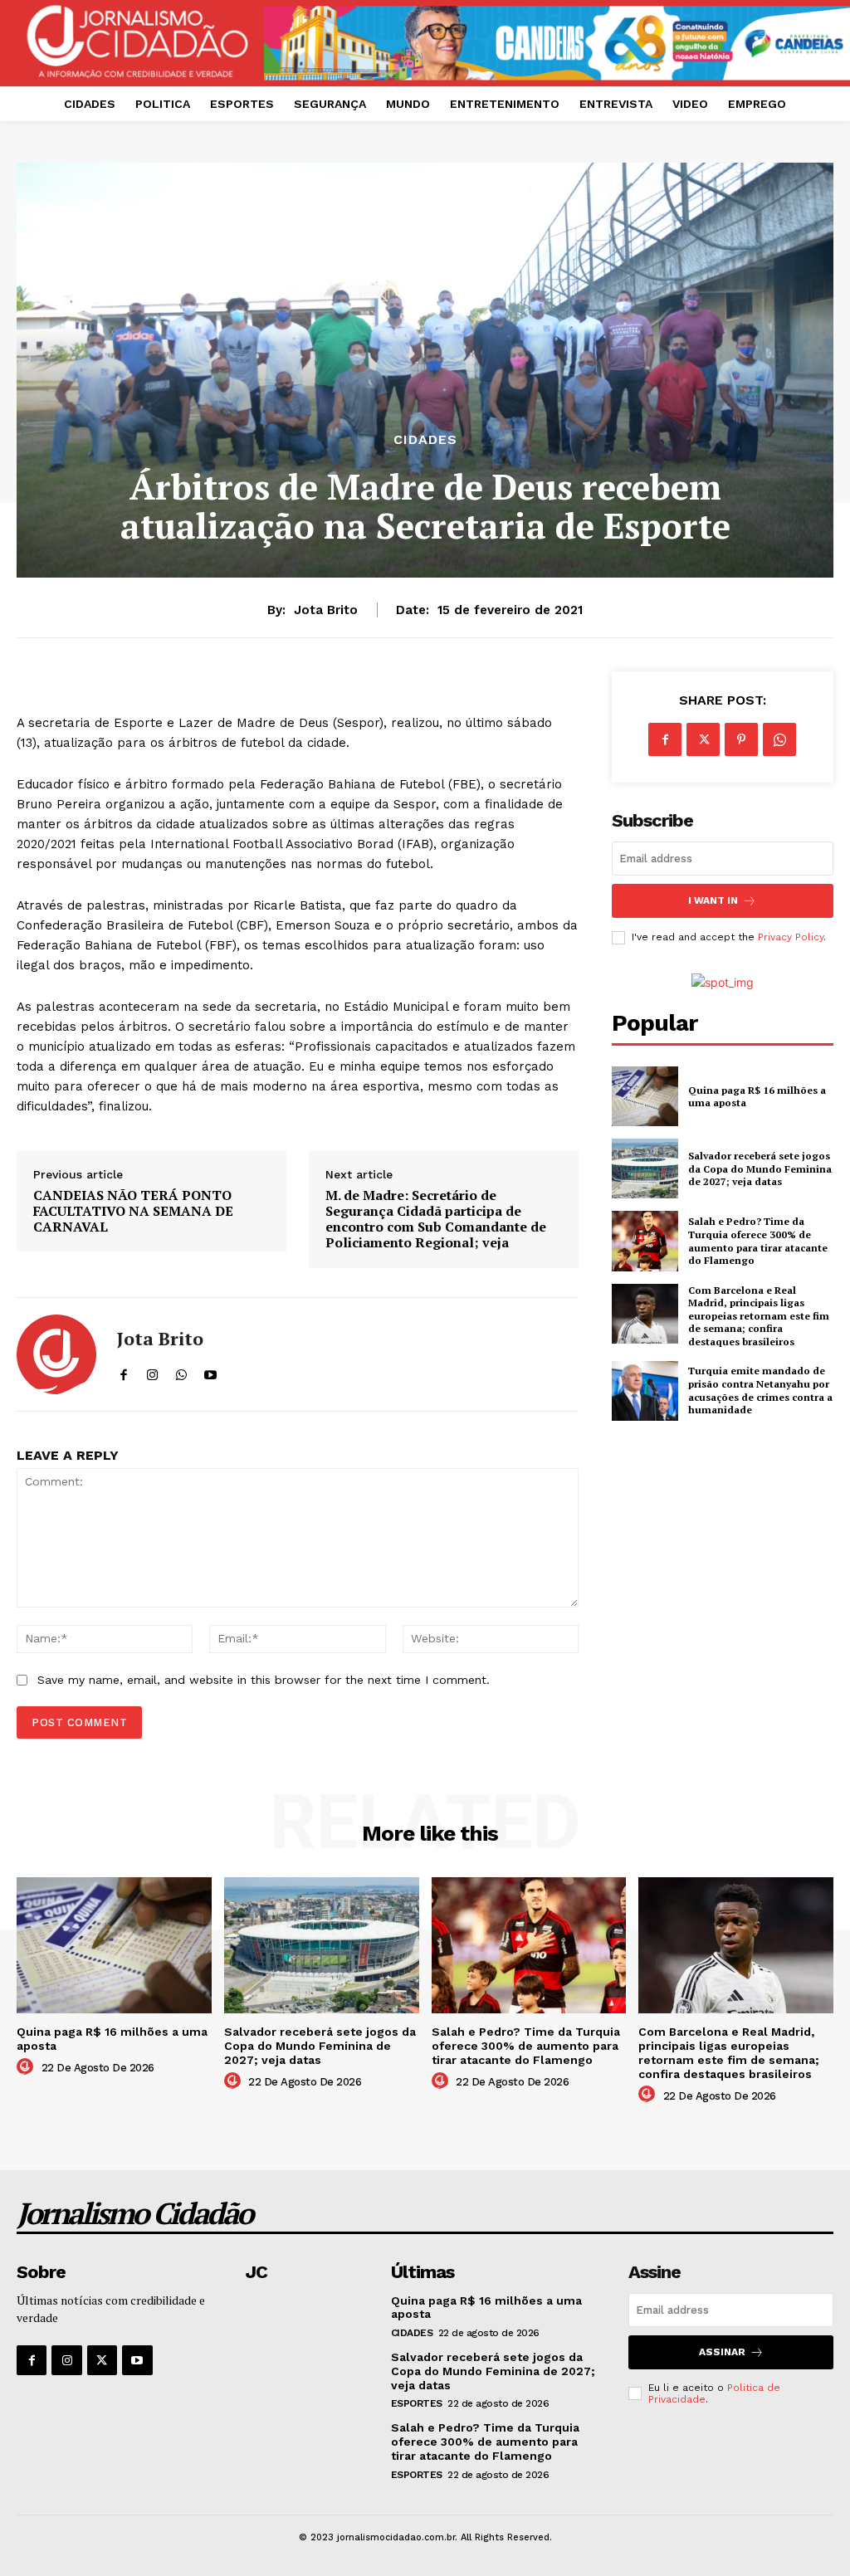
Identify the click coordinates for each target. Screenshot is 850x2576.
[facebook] (123, 1371)
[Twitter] (703, 739)
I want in (713, 900)
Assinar (722, 2352)
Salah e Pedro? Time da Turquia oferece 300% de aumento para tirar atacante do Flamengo (758, 1241)
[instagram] (152, 1371)
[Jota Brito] (56, 1354)
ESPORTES (417, 2403)
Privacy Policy (791, 937)
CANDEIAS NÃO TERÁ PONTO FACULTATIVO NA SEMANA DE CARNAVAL (133, 1212)
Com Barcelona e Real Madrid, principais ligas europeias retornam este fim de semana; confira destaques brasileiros (759, 1316)
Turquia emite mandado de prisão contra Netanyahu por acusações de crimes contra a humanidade (760, 1390)
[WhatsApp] (779, 739)
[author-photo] (27, 2067)
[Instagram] (66, 2360)
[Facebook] (665, 739)
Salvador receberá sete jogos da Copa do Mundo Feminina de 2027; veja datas (760, 1168)
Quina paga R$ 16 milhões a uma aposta (757, 1097)
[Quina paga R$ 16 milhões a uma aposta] (645, 1096)
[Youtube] (137, 2360)
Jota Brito (326, 610)
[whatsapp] (181, 1371)
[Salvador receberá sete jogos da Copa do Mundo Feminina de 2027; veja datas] (645, 1168)
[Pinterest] (741, 739)
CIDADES (425, 440)
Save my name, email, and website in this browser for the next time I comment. (264, 1680)
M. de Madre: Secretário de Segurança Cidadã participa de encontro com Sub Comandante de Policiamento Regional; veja (436, 1220)
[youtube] (210, 1371)
